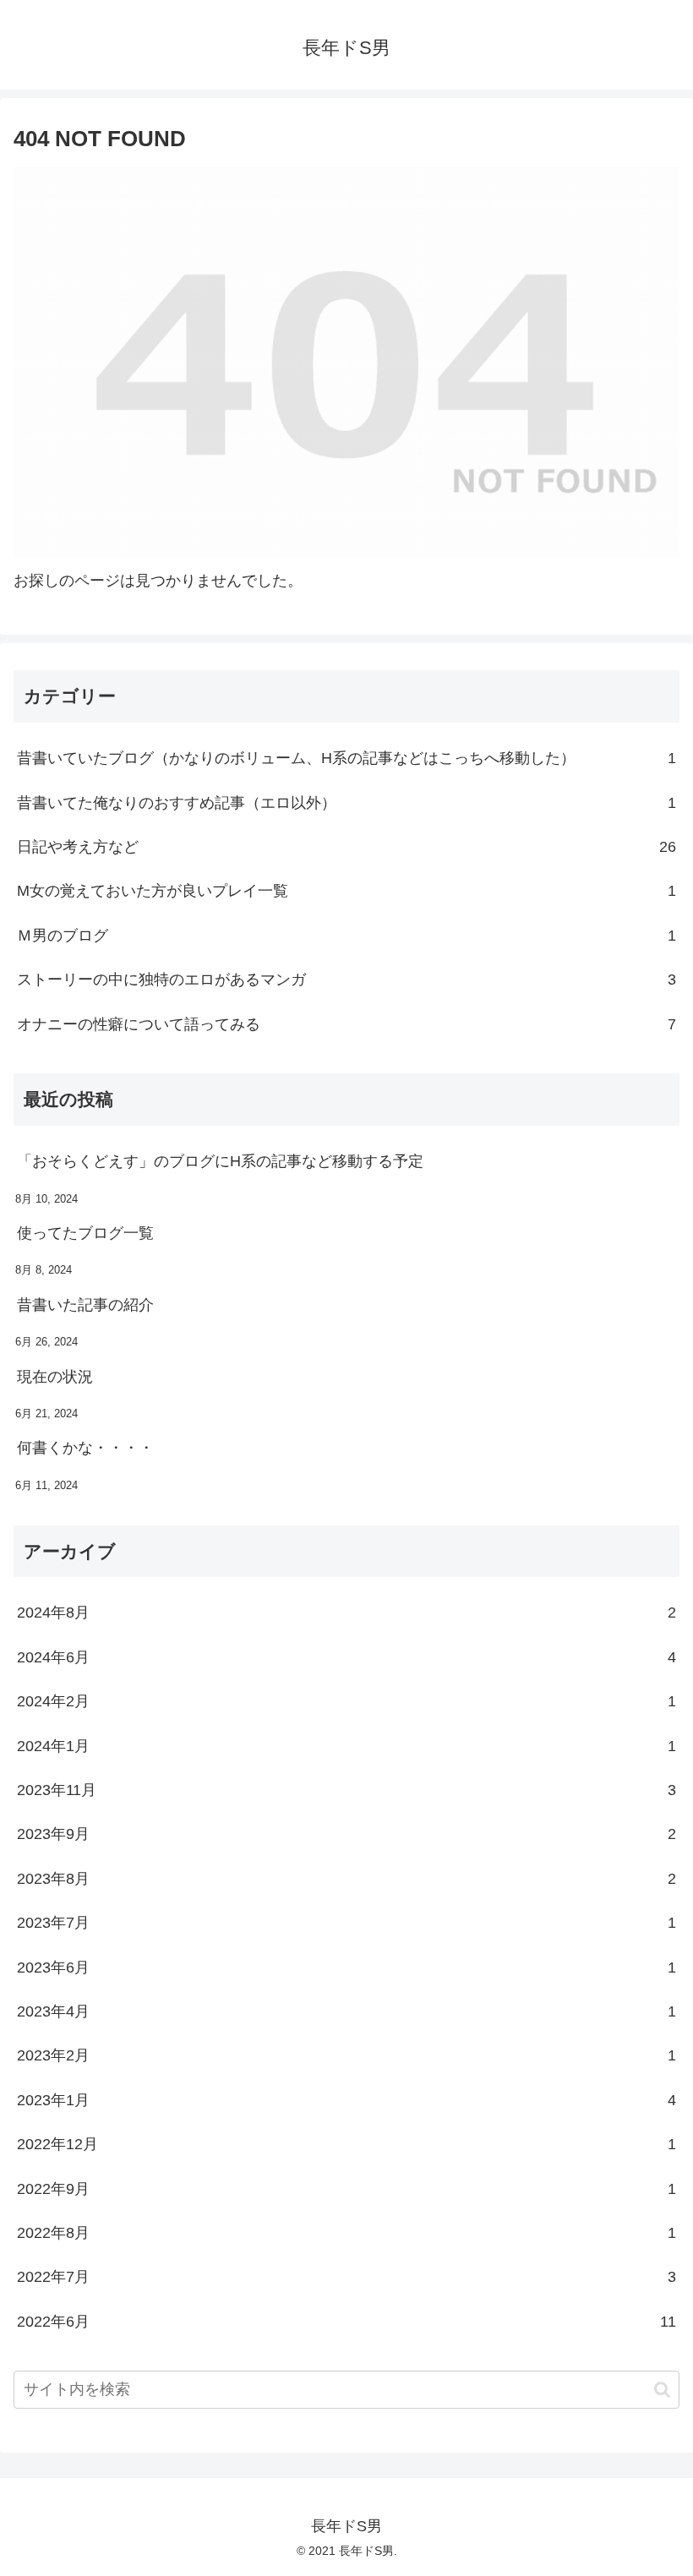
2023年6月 (346, 1967)
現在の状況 (55, 1377)
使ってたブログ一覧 (85, 1233)
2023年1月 (346, 2100)
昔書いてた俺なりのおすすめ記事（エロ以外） (346, 803)
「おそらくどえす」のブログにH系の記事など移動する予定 (220, 1161)
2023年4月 (346, 2011)
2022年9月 (346, 2189)
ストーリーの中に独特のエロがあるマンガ (346, 980)
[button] (662, 2390)
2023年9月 (346, 1834)
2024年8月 (346, 1613)
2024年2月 (346, 1701)
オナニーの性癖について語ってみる (346, 1024)
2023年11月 (346, 1790)
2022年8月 (346, 2233)
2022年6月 (346, 2322)
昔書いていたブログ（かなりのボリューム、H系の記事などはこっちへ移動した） (346, 758)
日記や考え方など (346, 847)
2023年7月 (346, 1923)
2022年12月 (346, 2144)
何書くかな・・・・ (85, 1448)
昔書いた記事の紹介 (85, 1305)
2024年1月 (346, 1746)
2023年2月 (346, 2055)
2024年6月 (346, 1657)
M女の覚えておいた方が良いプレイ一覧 (346, 891)
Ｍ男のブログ (346, 936)
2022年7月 (346, 2277)
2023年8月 (346, 1879)
